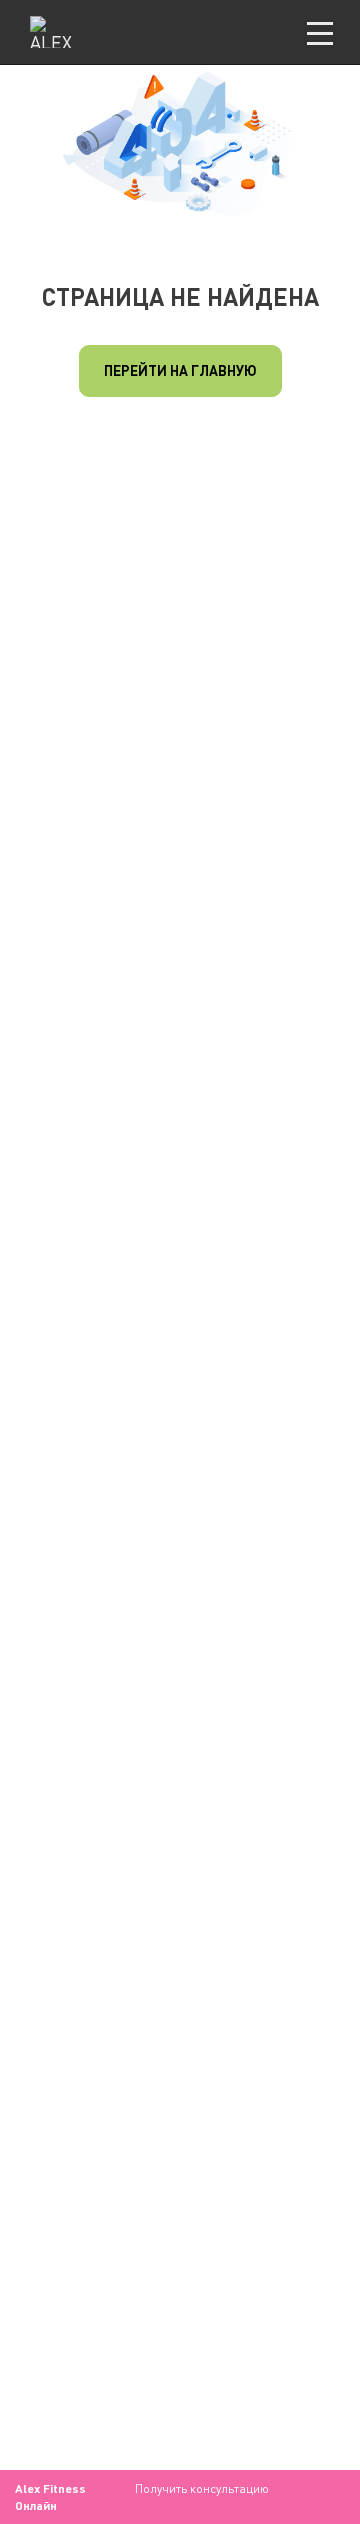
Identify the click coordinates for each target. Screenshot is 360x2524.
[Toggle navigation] (320, 32)
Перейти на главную (180, 370)
